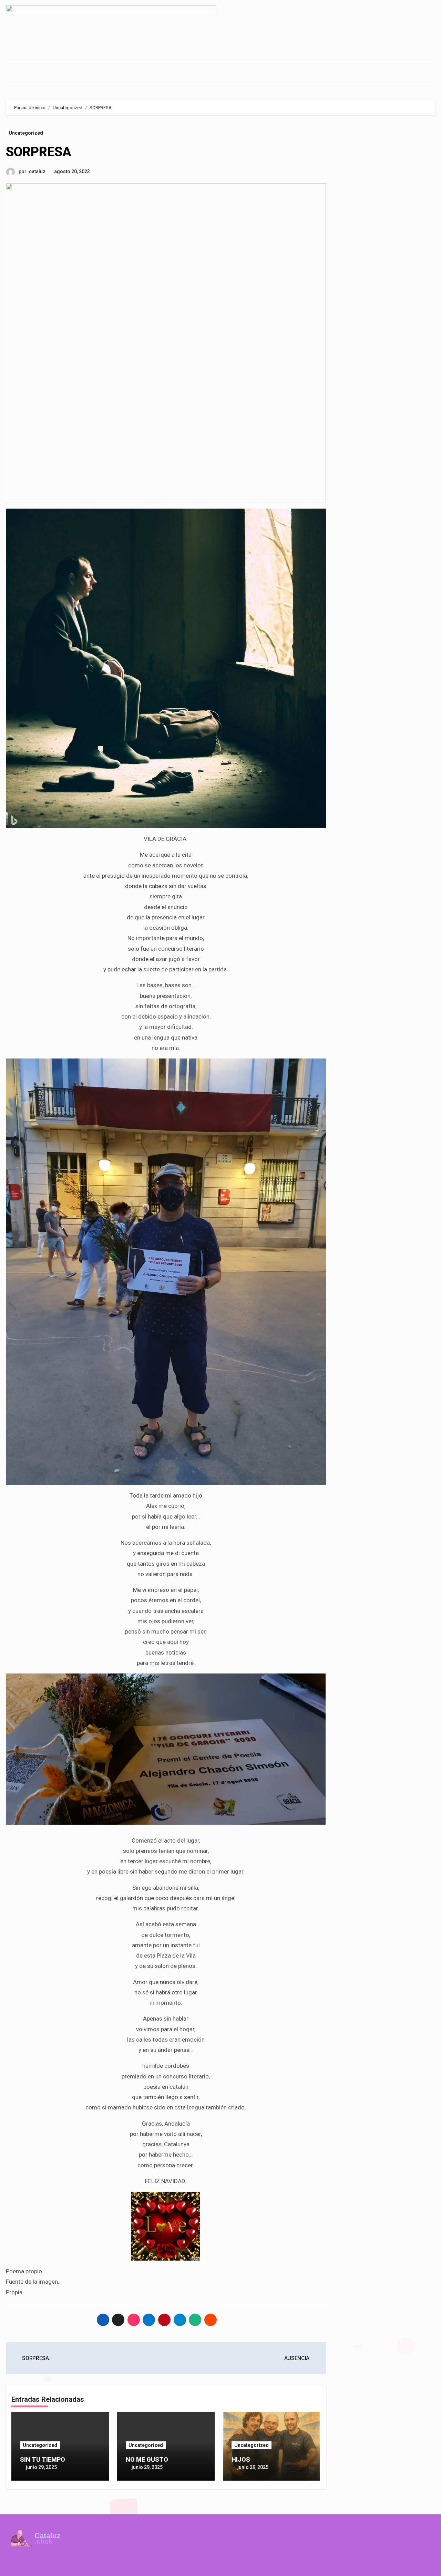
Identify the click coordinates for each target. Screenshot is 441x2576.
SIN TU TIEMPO (43, 2459)
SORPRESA (39, 152)
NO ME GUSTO (147, 2459)
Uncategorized (26, 133)
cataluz (37, 171)
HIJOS (241, 2459)
